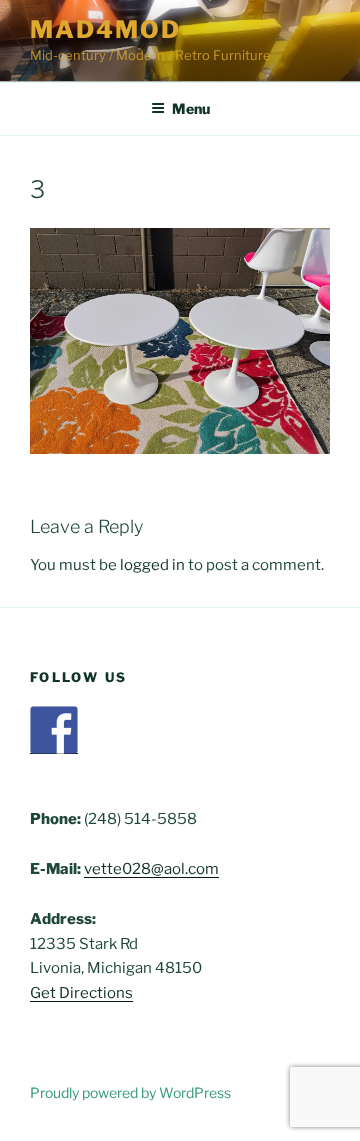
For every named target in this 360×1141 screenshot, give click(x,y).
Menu (191, 108)
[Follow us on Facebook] (54, 730)
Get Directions (81, 993)
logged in (152, 565)
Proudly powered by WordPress (130, 1092)
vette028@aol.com (151, 869)
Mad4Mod (105, 29)
